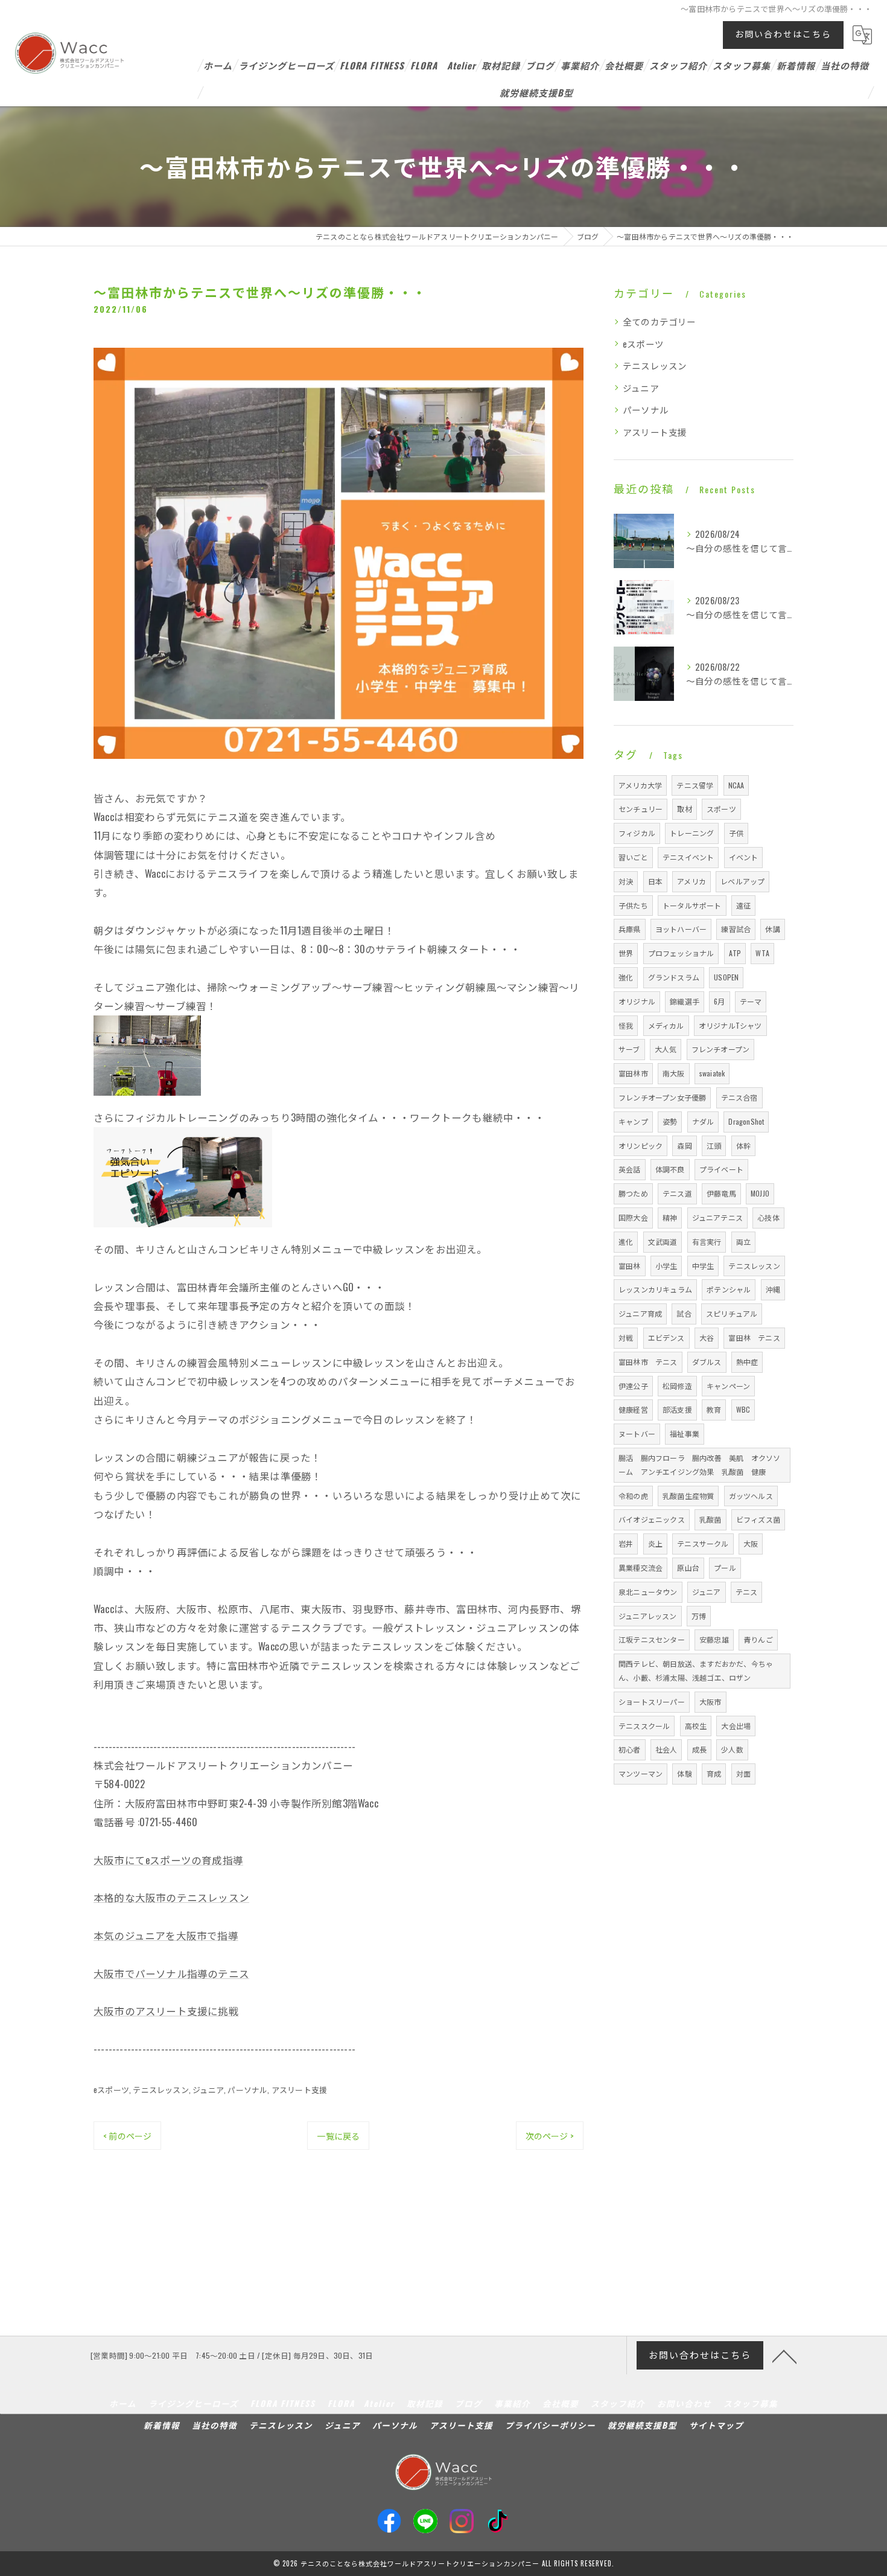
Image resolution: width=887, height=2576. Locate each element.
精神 (670, 1217)
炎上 (655, 1543)
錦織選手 (685, 1001)
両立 (743, 1242)
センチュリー (641, 809)
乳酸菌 (711, 1519)
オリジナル (637, 1001)
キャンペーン (728, 1386)
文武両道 (663, 1242)
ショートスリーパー (652, 1702)
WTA (762, 953)
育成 (714, 1773)
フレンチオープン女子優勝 (662, 1097)
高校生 (696, 1726)
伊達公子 (633, 1386)
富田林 (630, 1266)
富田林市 (633, 1073)
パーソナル (247, 2089)
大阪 (751, 1543)
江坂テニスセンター (652, 1639)
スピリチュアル (732, 1313)
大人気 (666, 1049)
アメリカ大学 (640, 785)
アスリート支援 (299, 2089)
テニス (747, 1592)
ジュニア (208, 2089)
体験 (684, 1773)
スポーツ (721, 809)
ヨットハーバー (681, 929)
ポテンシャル (729, 1289)
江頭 (714, 1146)
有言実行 (707, 1242)
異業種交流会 (641, 1568)
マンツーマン (641, 1773)
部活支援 (677, 1409)
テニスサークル (703, 1543)
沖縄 (773, 1289)
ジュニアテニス (717, 1217)
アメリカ (691, 881)
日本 (655, 881)
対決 (626, 881)
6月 (719, 1001)
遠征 (743, 905)
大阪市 (711, 1702)
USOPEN (726, 977)
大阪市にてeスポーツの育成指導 (168, 1860)
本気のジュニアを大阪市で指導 (166, 1935)
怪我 (626, 1025)
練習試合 (736, 929)
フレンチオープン (721, 1049)
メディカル (666, 1025)
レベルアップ (742, 881)
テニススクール (644, 1726)
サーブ (629, 1049)
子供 (736, 833)
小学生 (666, 1266)
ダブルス (707, 1362)
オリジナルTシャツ (730, 1025)
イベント (744, 857)
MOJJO (760, 1193)
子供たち (633, 905)
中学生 (703, 1266)
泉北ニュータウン (648, 1592)
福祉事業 (685, 1433)
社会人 (666, 1749)
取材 (684, 809)
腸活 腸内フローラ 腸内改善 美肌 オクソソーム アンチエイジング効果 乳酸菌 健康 (699, 1465)
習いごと (633, 857)
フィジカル (637, 833)
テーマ (751, 1001)
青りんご (758, 1639)
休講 (772, 929)
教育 (714, 1409)
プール (725, 1568)
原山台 (688, 1568)
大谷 (707, 1338)
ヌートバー (637, 1433)
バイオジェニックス (652, 1519)
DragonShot (746, 1121)
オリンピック (641, 1146)
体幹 (743, 1146)
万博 (699, 1616)
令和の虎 (633, 1496)
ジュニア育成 (640, 1313)
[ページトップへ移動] (784, 2356)
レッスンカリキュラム (655, 1289)
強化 (626, 977)
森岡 (684, 1146)
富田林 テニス (754, 1338)
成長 (699, 1749)
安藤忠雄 (714, 1639)
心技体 (768, 1217)
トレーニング (692, 833)
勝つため (633, 1193)
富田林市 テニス (648, 1362)
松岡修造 (677, 1386)
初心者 (630, 1749)
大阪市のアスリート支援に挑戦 (166, 2011)
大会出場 (736, 1726)
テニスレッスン (161, 2089)
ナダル (703, 1121)
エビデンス (666, 1338)
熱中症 (747, 1362)
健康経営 (633, 1409)
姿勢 (670, 1121)
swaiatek (712, 1073)
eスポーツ (111, 2089)
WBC (743, 1409)
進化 (626, 1242)
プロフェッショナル (681, 953)
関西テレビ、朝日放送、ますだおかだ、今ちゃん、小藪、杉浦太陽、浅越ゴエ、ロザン (696, 1670)
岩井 (626, 1543)
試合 (684, 1313)
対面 (743, 1773)
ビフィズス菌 (758, 1519)
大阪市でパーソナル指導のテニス (171, 1973)
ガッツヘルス (751, 1496)
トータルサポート (692, 905)
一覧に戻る (338, 2136)
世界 (626, 953)
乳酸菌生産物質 (688, 1496)
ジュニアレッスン (648, 1616)
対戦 (626, 1338)
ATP (735, 953)
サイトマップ (716, 2425)
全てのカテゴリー (660, 321)
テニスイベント (688, 857)
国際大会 (633, 1217)
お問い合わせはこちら (783, 34)
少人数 (732, 1749)
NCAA (736, 785)
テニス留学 (695, 785)
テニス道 (677, 1193)
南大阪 (674, 1073)
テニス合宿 (739, 1097)
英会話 (630, 1169)
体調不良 (670, 1169)
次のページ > (550, 2136)
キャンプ (633, 1121)
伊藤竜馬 (721, 1193)
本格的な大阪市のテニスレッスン (171, 1897)
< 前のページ (127, 2136)
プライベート (721, 1169)
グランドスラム (674, 977)
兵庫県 (630, 929)
